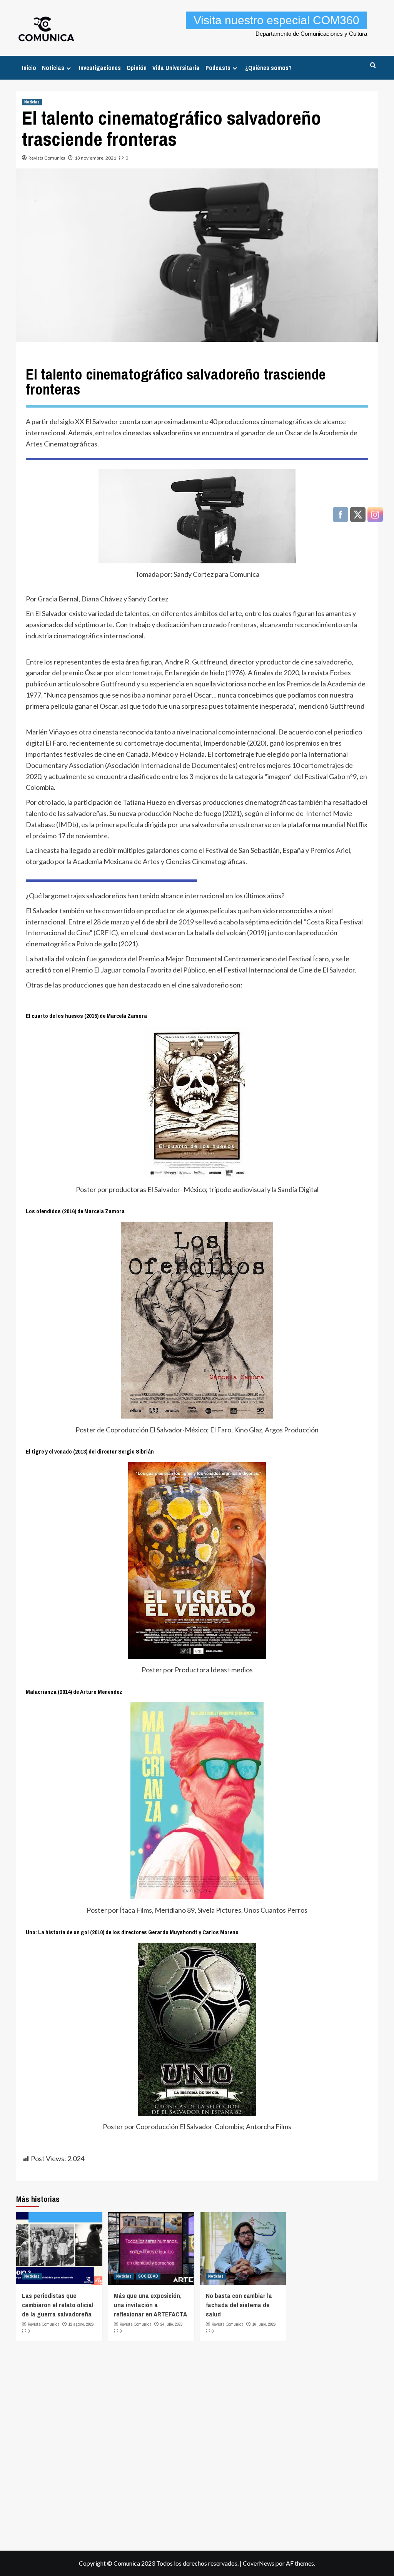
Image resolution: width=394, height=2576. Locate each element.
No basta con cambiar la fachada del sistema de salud (239, 2305)
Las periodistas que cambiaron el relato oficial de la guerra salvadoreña (58, 2305)
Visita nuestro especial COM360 (276, 20)
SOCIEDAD (148, 2276)
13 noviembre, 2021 (95, 158)
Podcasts (218, 68)
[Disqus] (197, 2443)
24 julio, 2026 (172, 2324)
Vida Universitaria (176, 68)
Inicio (29, 68)
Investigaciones (100, 68)
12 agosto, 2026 (81, 2324)
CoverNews (259, 2563)
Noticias (53, 68)
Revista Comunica (47, 158)
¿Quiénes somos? (268, 68)
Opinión (137, 68)
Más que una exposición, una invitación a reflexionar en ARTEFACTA (150, 2305)
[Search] (373, 66)
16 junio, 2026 (264, 2324)
